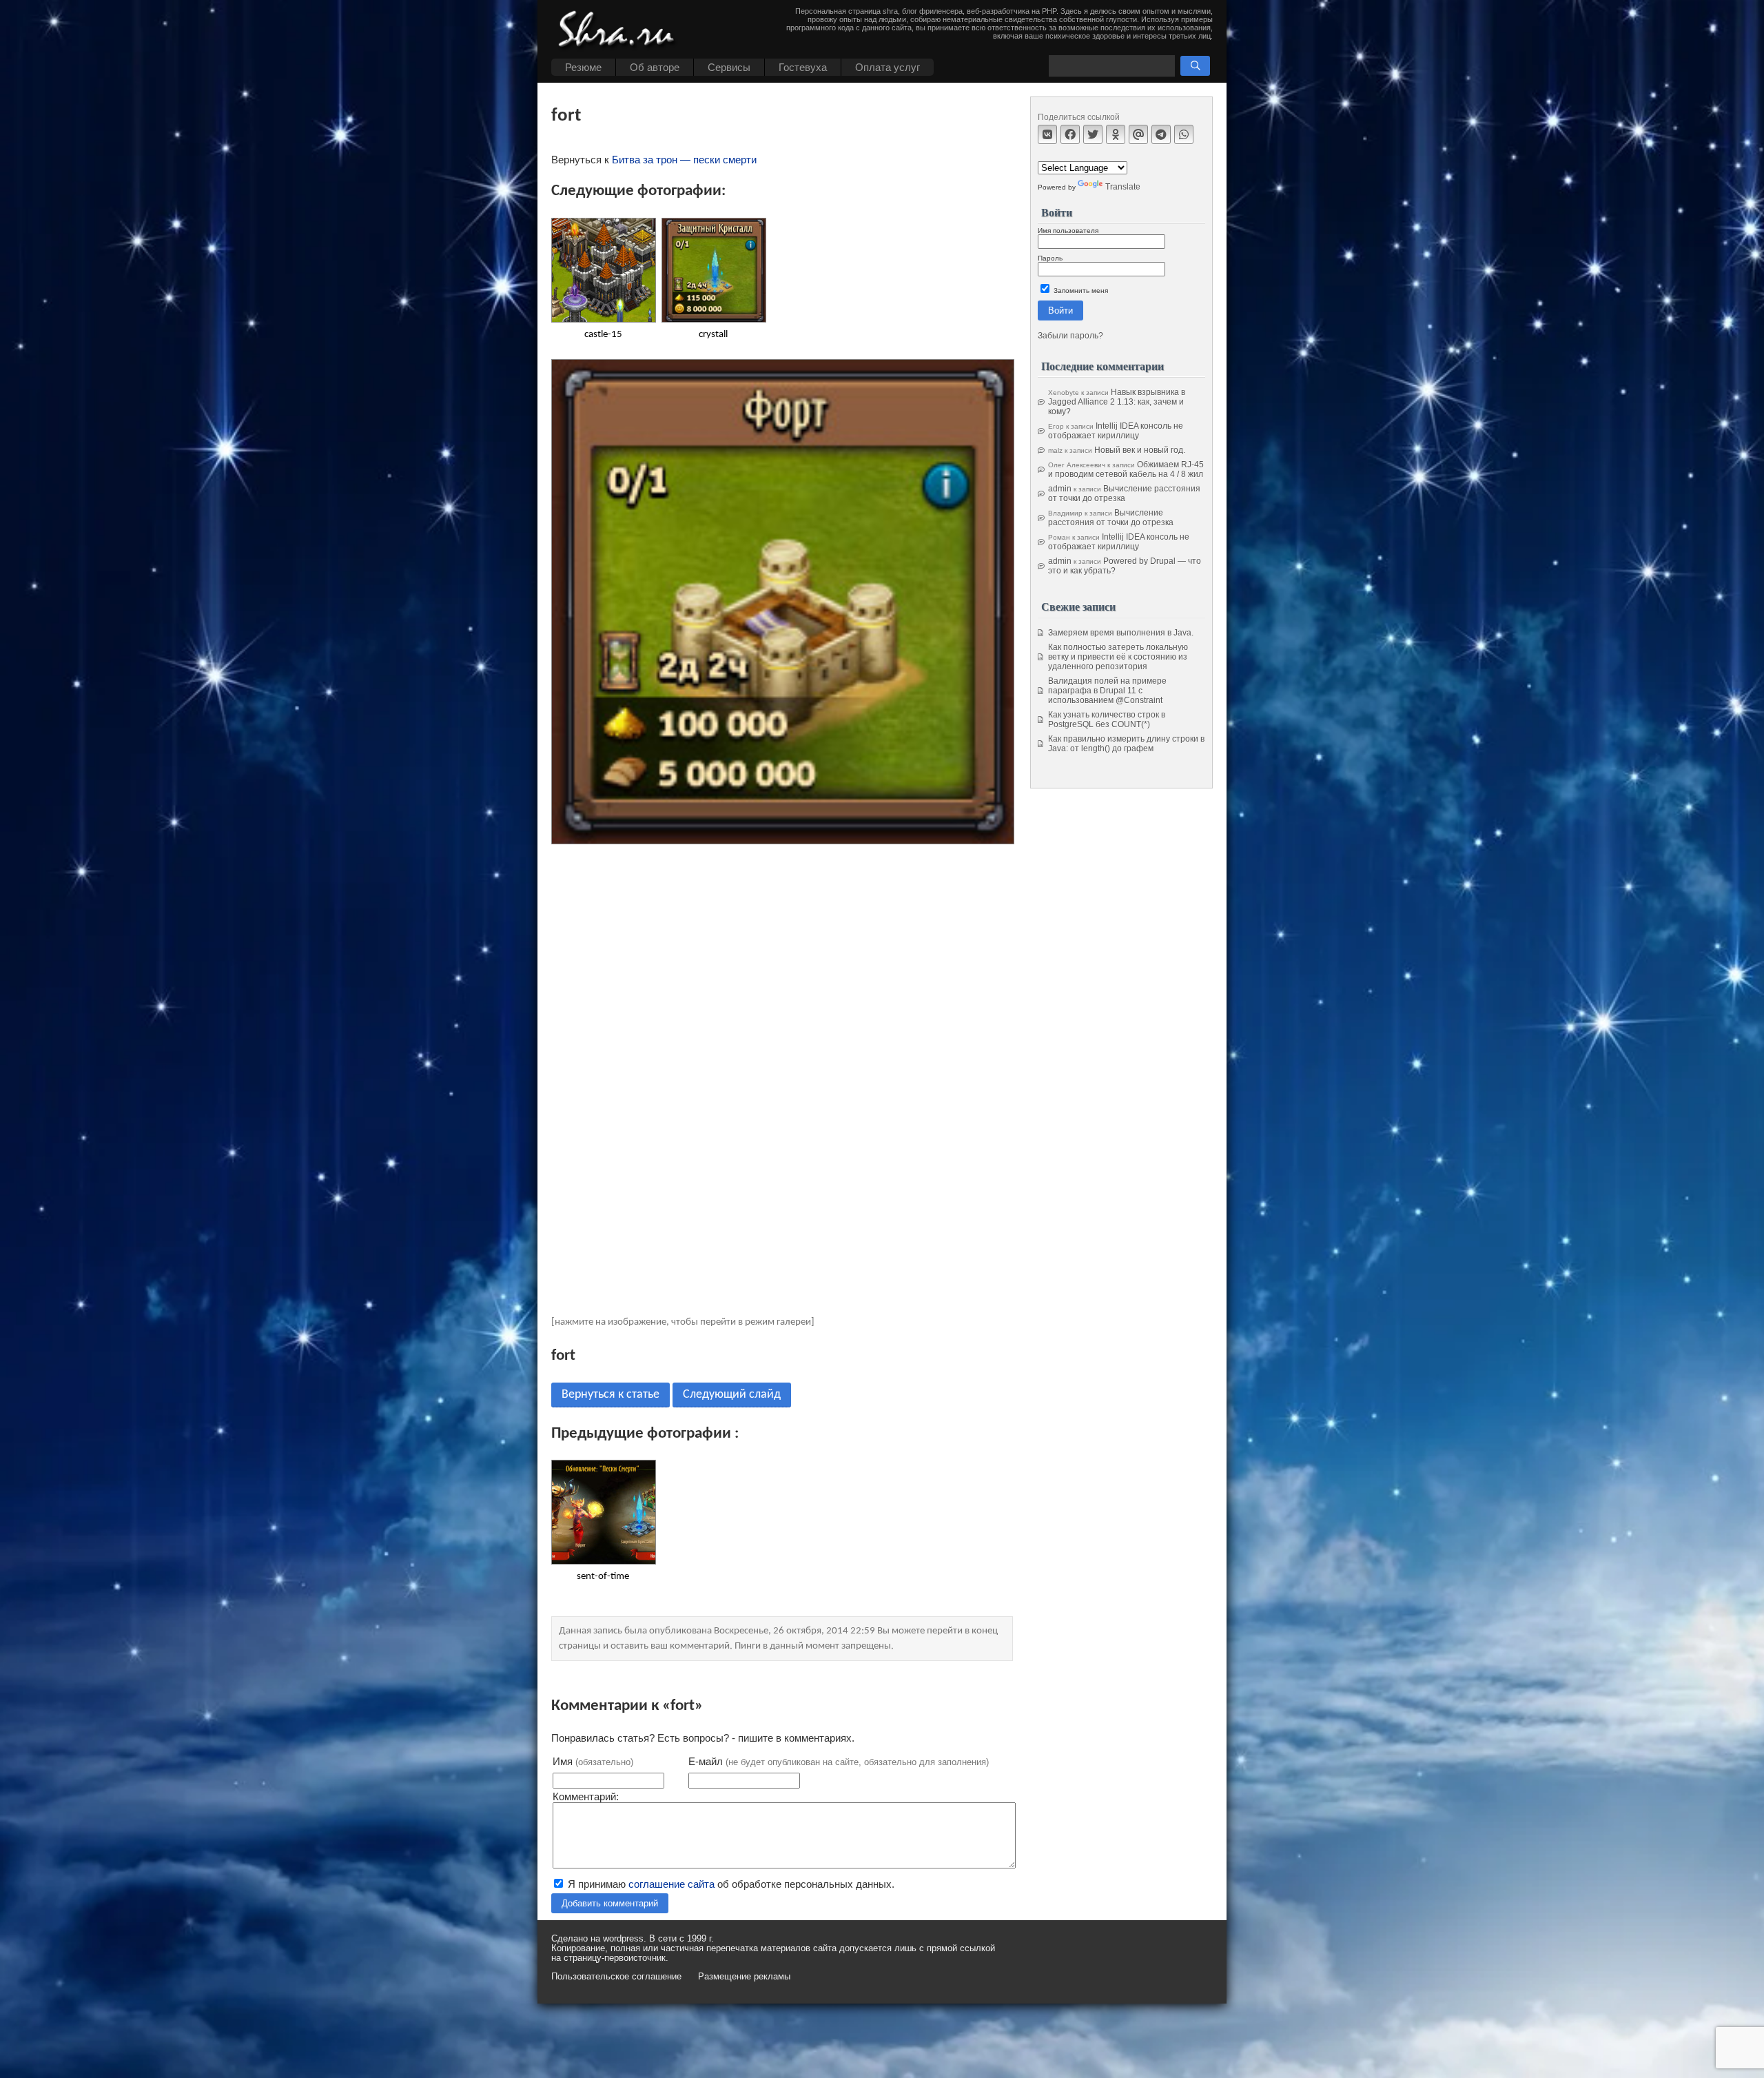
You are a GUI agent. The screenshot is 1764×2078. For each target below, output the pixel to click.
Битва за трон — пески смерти (684, 160)
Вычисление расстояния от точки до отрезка (1124, 493)
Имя (593, 1761)
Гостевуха (803, 67)
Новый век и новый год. (1140, 450)
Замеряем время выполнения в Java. (1121, 633)
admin (1060, 489)
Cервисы (729, 67)
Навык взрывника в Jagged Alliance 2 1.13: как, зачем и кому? (1117, 402)
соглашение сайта (671, 1884)
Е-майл (839, 1761)
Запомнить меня (1080, 291)
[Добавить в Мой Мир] (1138, 134)
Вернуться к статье (611, 1395)
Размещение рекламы (744, 1977)
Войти (1060, 310)
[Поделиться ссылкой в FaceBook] (1070, 134)
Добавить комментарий (610, 1903)
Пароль (1050, 258)
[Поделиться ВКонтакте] (1047, 134)
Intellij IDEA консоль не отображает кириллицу (1116, 431)
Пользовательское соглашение (616, 1977)
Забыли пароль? (1070, 336)
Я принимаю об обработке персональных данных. (730, 1884)
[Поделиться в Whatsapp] (1184, 134)
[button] (1195, 66)
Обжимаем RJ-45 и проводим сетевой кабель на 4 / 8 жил (1126, 469)
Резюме (583, 67)
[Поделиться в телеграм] (1161, 134)
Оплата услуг (888, 67)
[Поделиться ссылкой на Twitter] (1093, 134)
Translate (1123, 187)
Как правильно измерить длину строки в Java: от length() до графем (1126, 744)
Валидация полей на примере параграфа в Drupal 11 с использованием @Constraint (1107, 691)
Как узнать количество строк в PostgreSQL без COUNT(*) (1107, 720)
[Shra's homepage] (620, 31)
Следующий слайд (732, 1395)
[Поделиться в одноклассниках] (1116, 134)
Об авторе (655, 67)
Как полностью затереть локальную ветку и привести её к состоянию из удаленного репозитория (1118, 657)
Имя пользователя (1068, 231)
